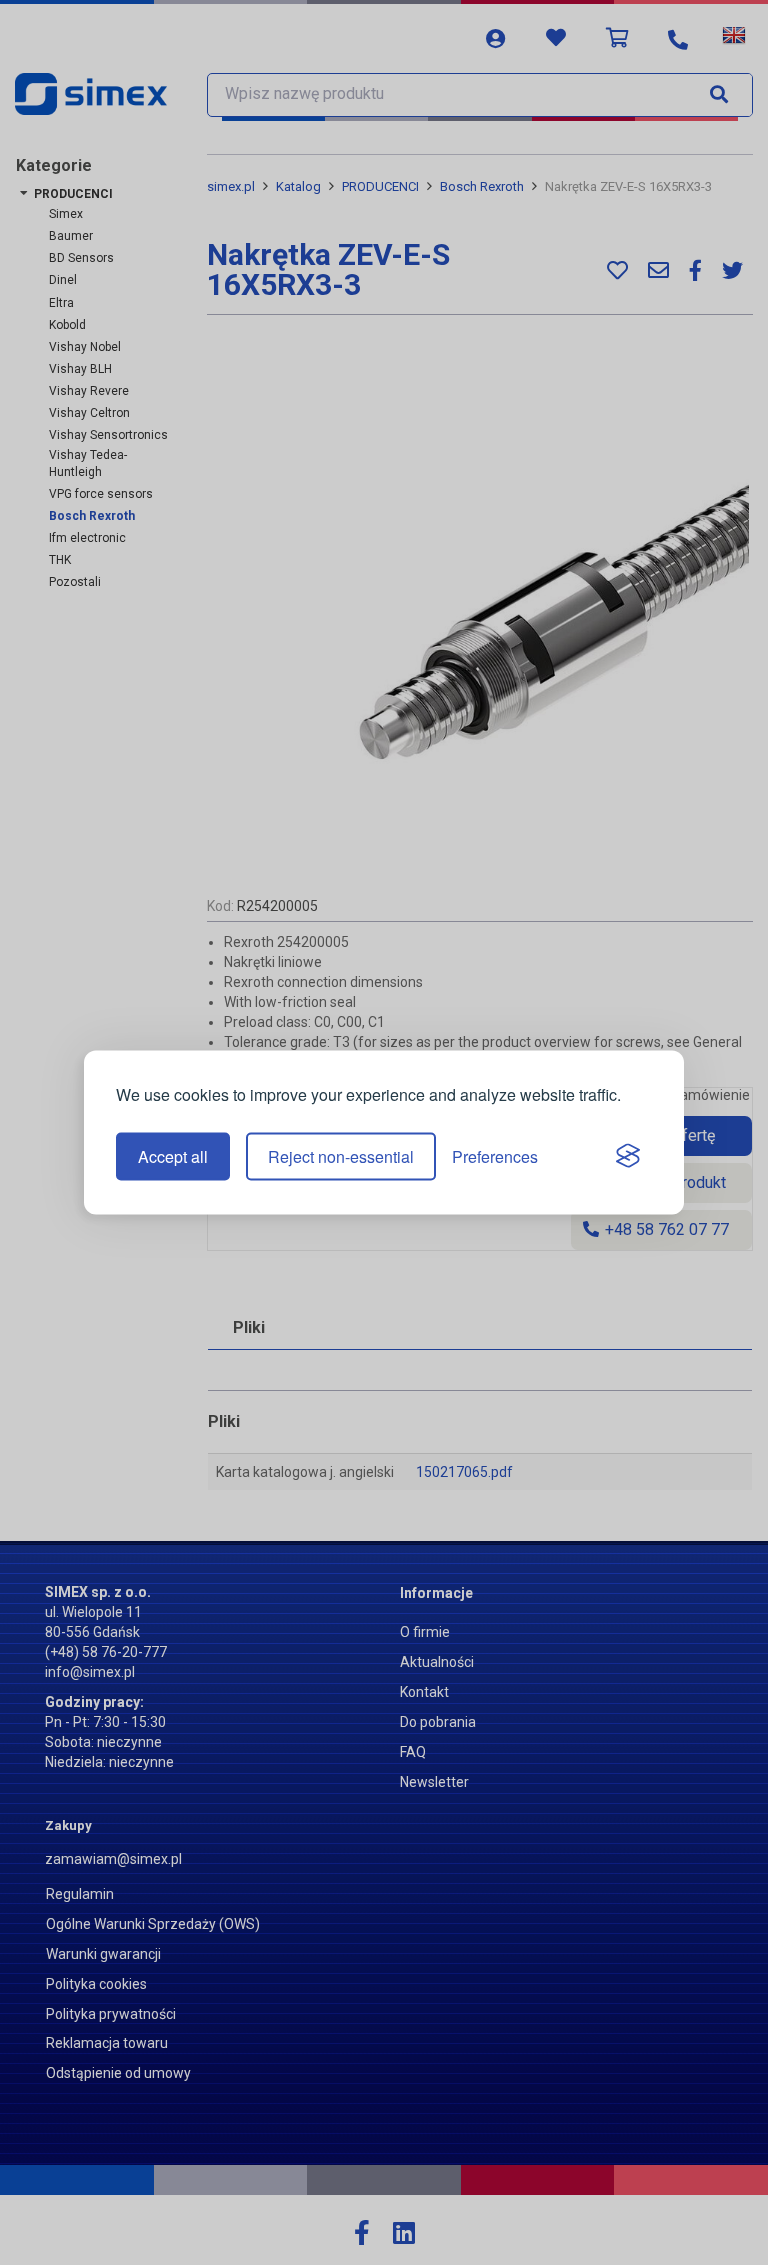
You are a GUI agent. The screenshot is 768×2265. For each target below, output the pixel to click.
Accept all (173, 1156)
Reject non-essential (341, 1156)
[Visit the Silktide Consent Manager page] (628, 1157)
